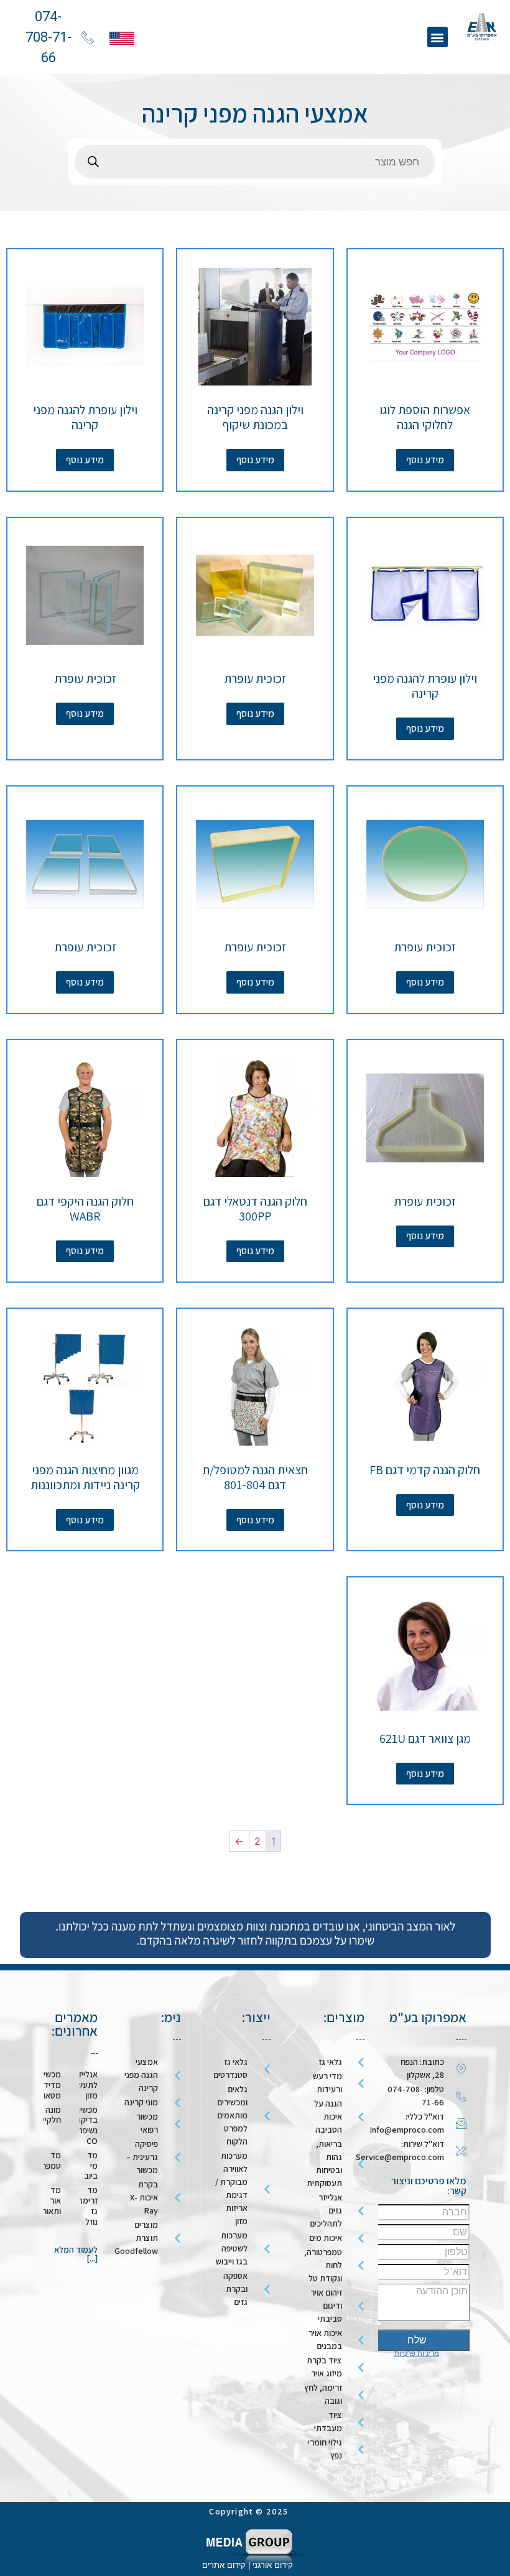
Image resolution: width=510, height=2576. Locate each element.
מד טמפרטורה (43, 2160)
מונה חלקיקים (47, 2115)
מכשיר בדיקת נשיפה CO (86, 2125)
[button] (438, 37)
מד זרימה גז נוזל (88, 2205)
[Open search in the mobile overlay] (255, 162)
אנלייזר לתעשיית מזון (83, 2085)
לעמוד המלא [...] (76, 2254)
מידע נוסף (425, 460)
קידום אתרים (224, 2565)
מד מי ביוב (91, 2166)
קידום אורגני (274, 2565)
